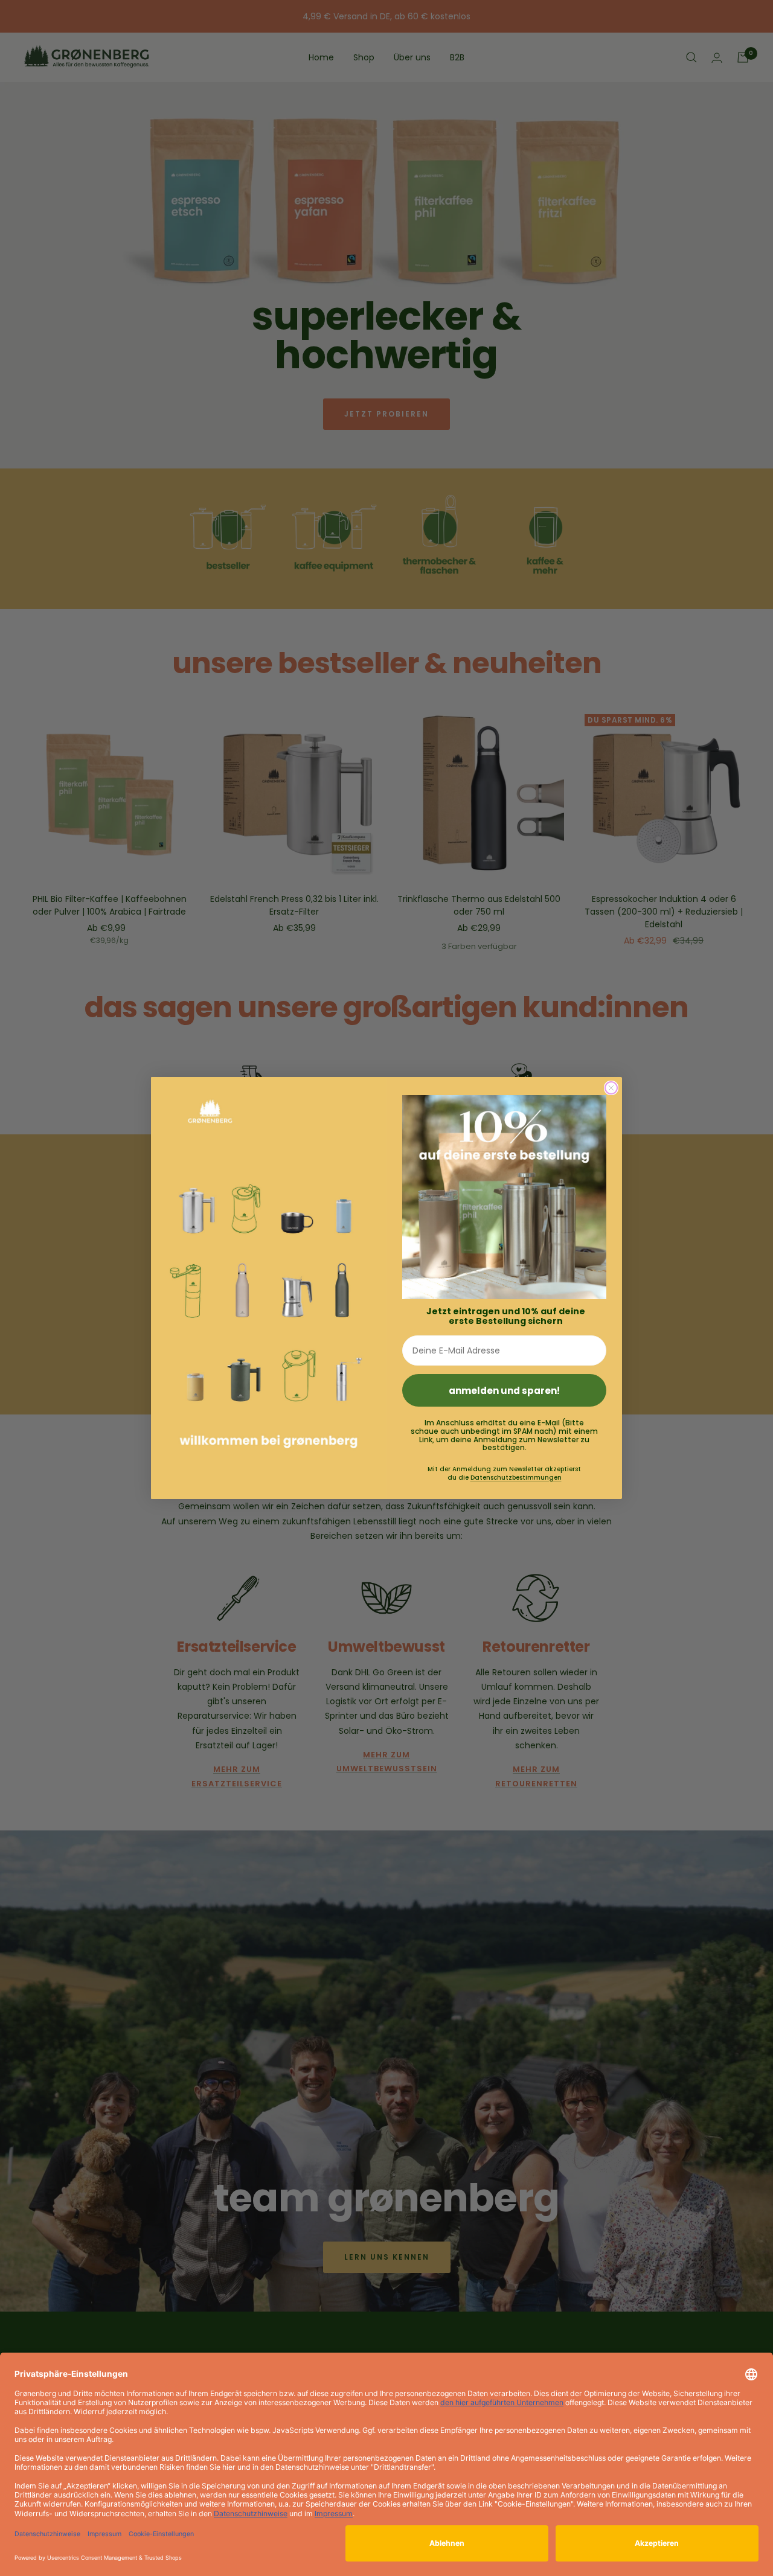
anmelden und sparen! (504, 1391)
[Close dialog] (611, 1088)
